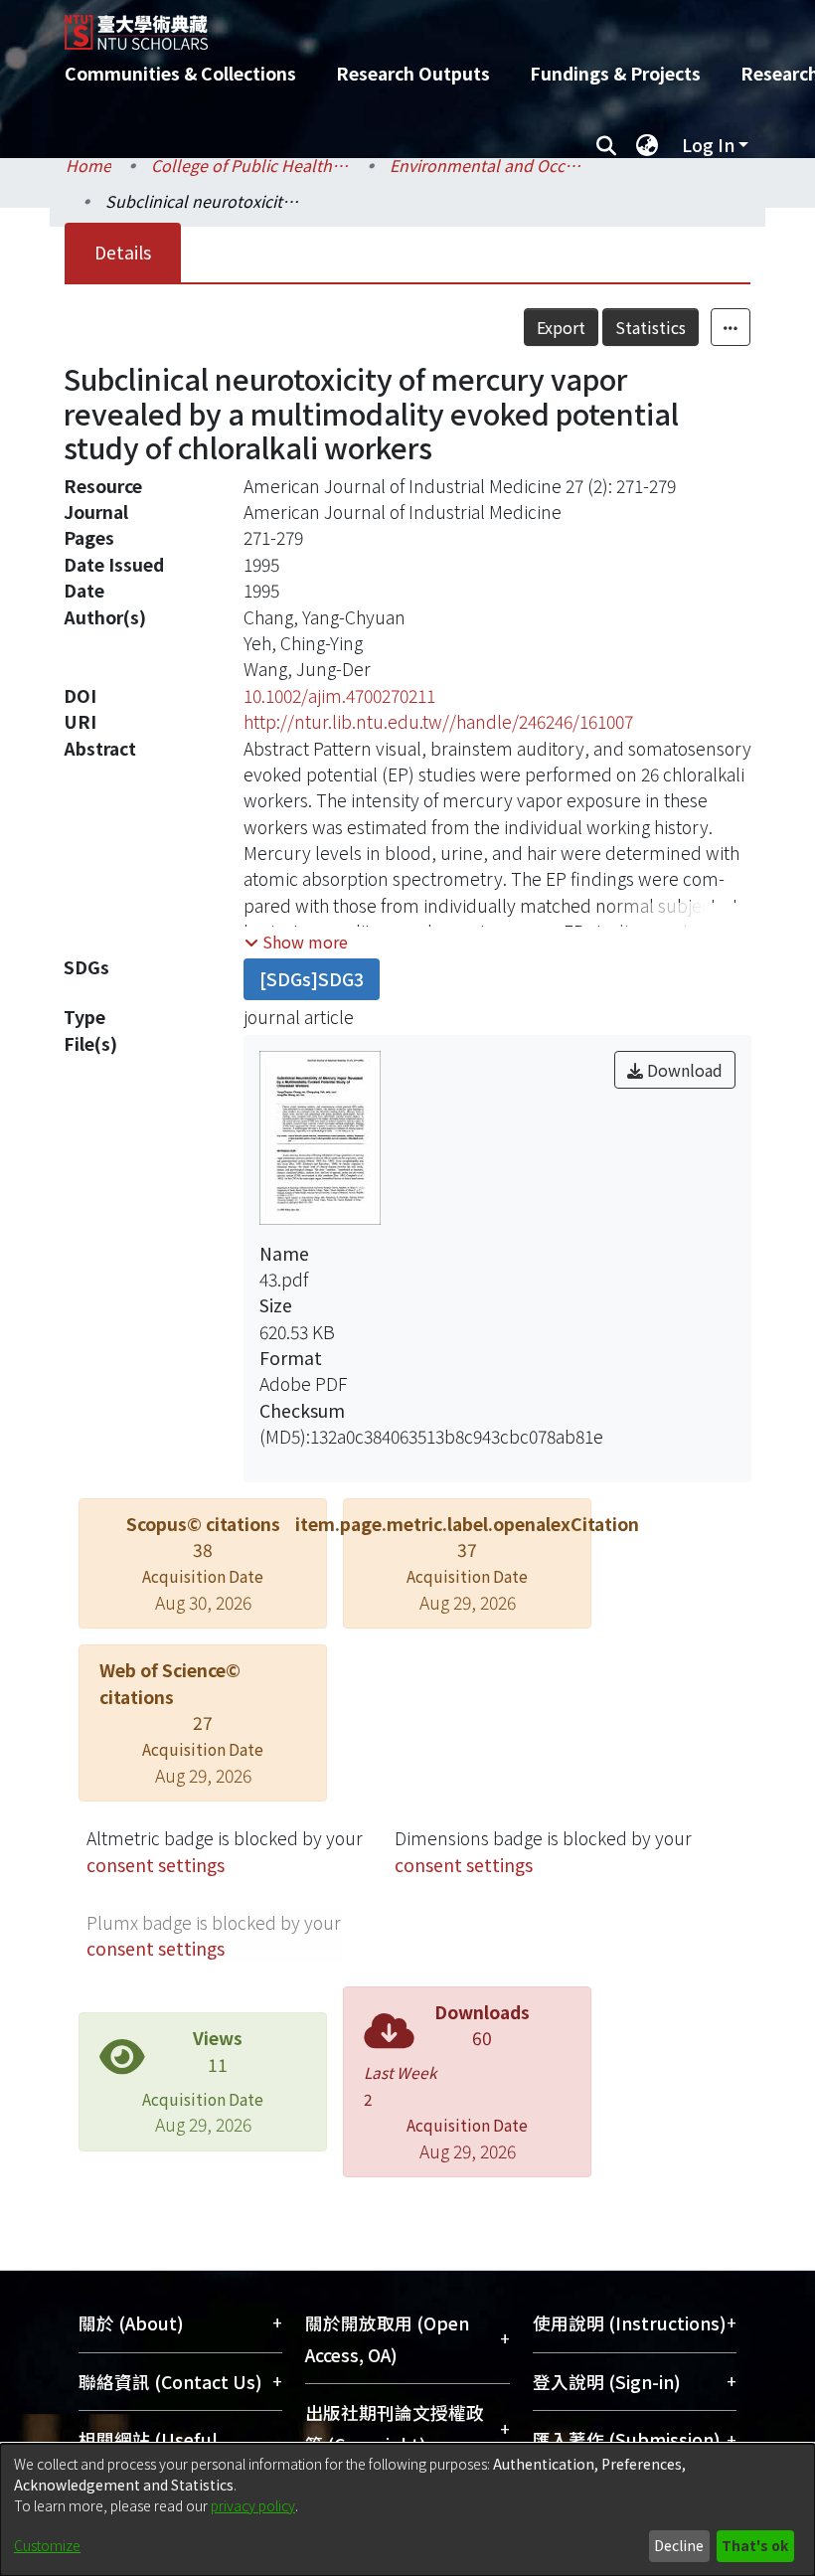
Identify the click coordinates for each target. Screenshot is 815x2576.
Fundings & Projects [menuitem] (615, 73)
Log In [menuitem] (708, 145)
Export (561, 327)
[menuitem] (647, 145)
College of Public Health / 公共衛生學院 (250, 165)
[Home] (422, 25)
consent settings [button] (156, 1865)
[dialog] (407, 2510)
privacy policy (253, 2505)
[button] (296, 942)
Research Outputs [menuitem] (413, 73)
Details (123, 252)
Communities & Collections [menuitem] (180, 73)
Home (88, 165)
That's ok (755, 2545)
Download (683, 1070)
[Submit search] (606, 145)
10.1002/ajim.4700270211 (339, 695)
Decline (679, 2545)
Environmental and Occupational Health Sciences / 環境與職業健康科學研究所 (489, 165)
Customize (47, 2545)
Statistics (651, 327)
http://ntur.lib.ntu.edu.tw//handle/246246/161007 (438, 721)
